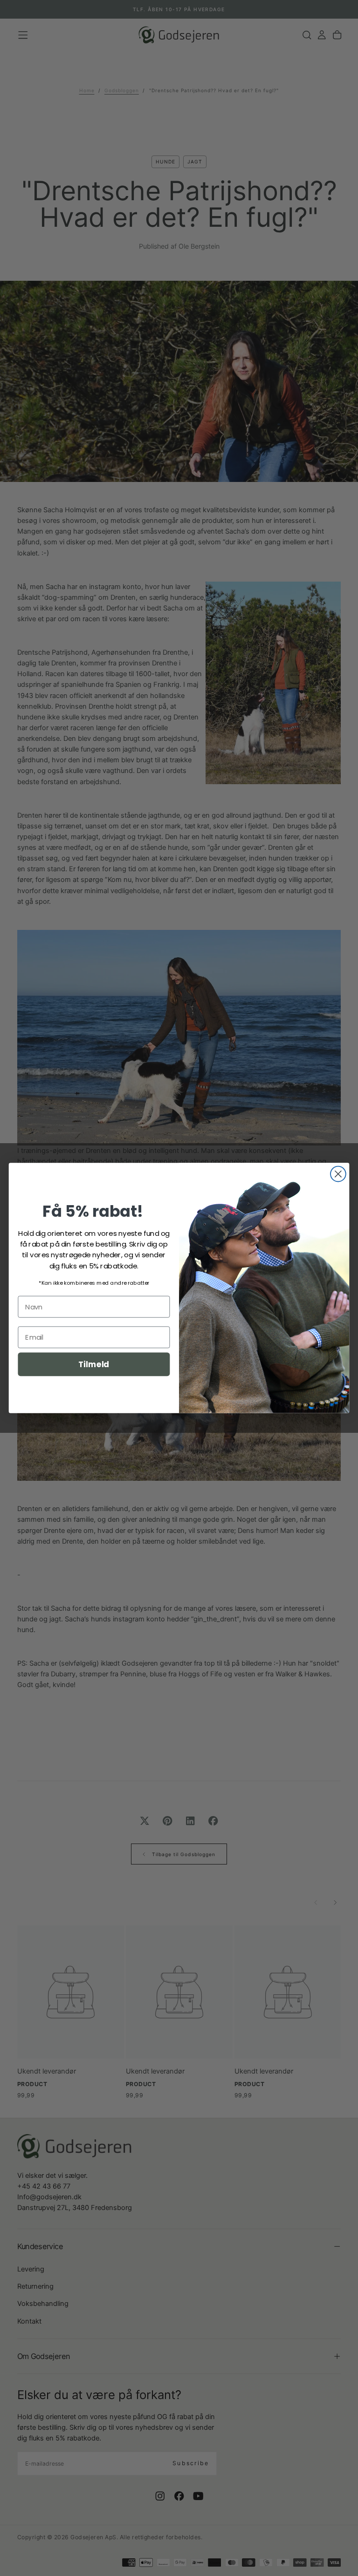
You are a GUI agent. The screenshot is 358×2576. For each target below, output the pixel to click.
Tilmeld (94, 1364)
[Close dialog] (338, 1174)
